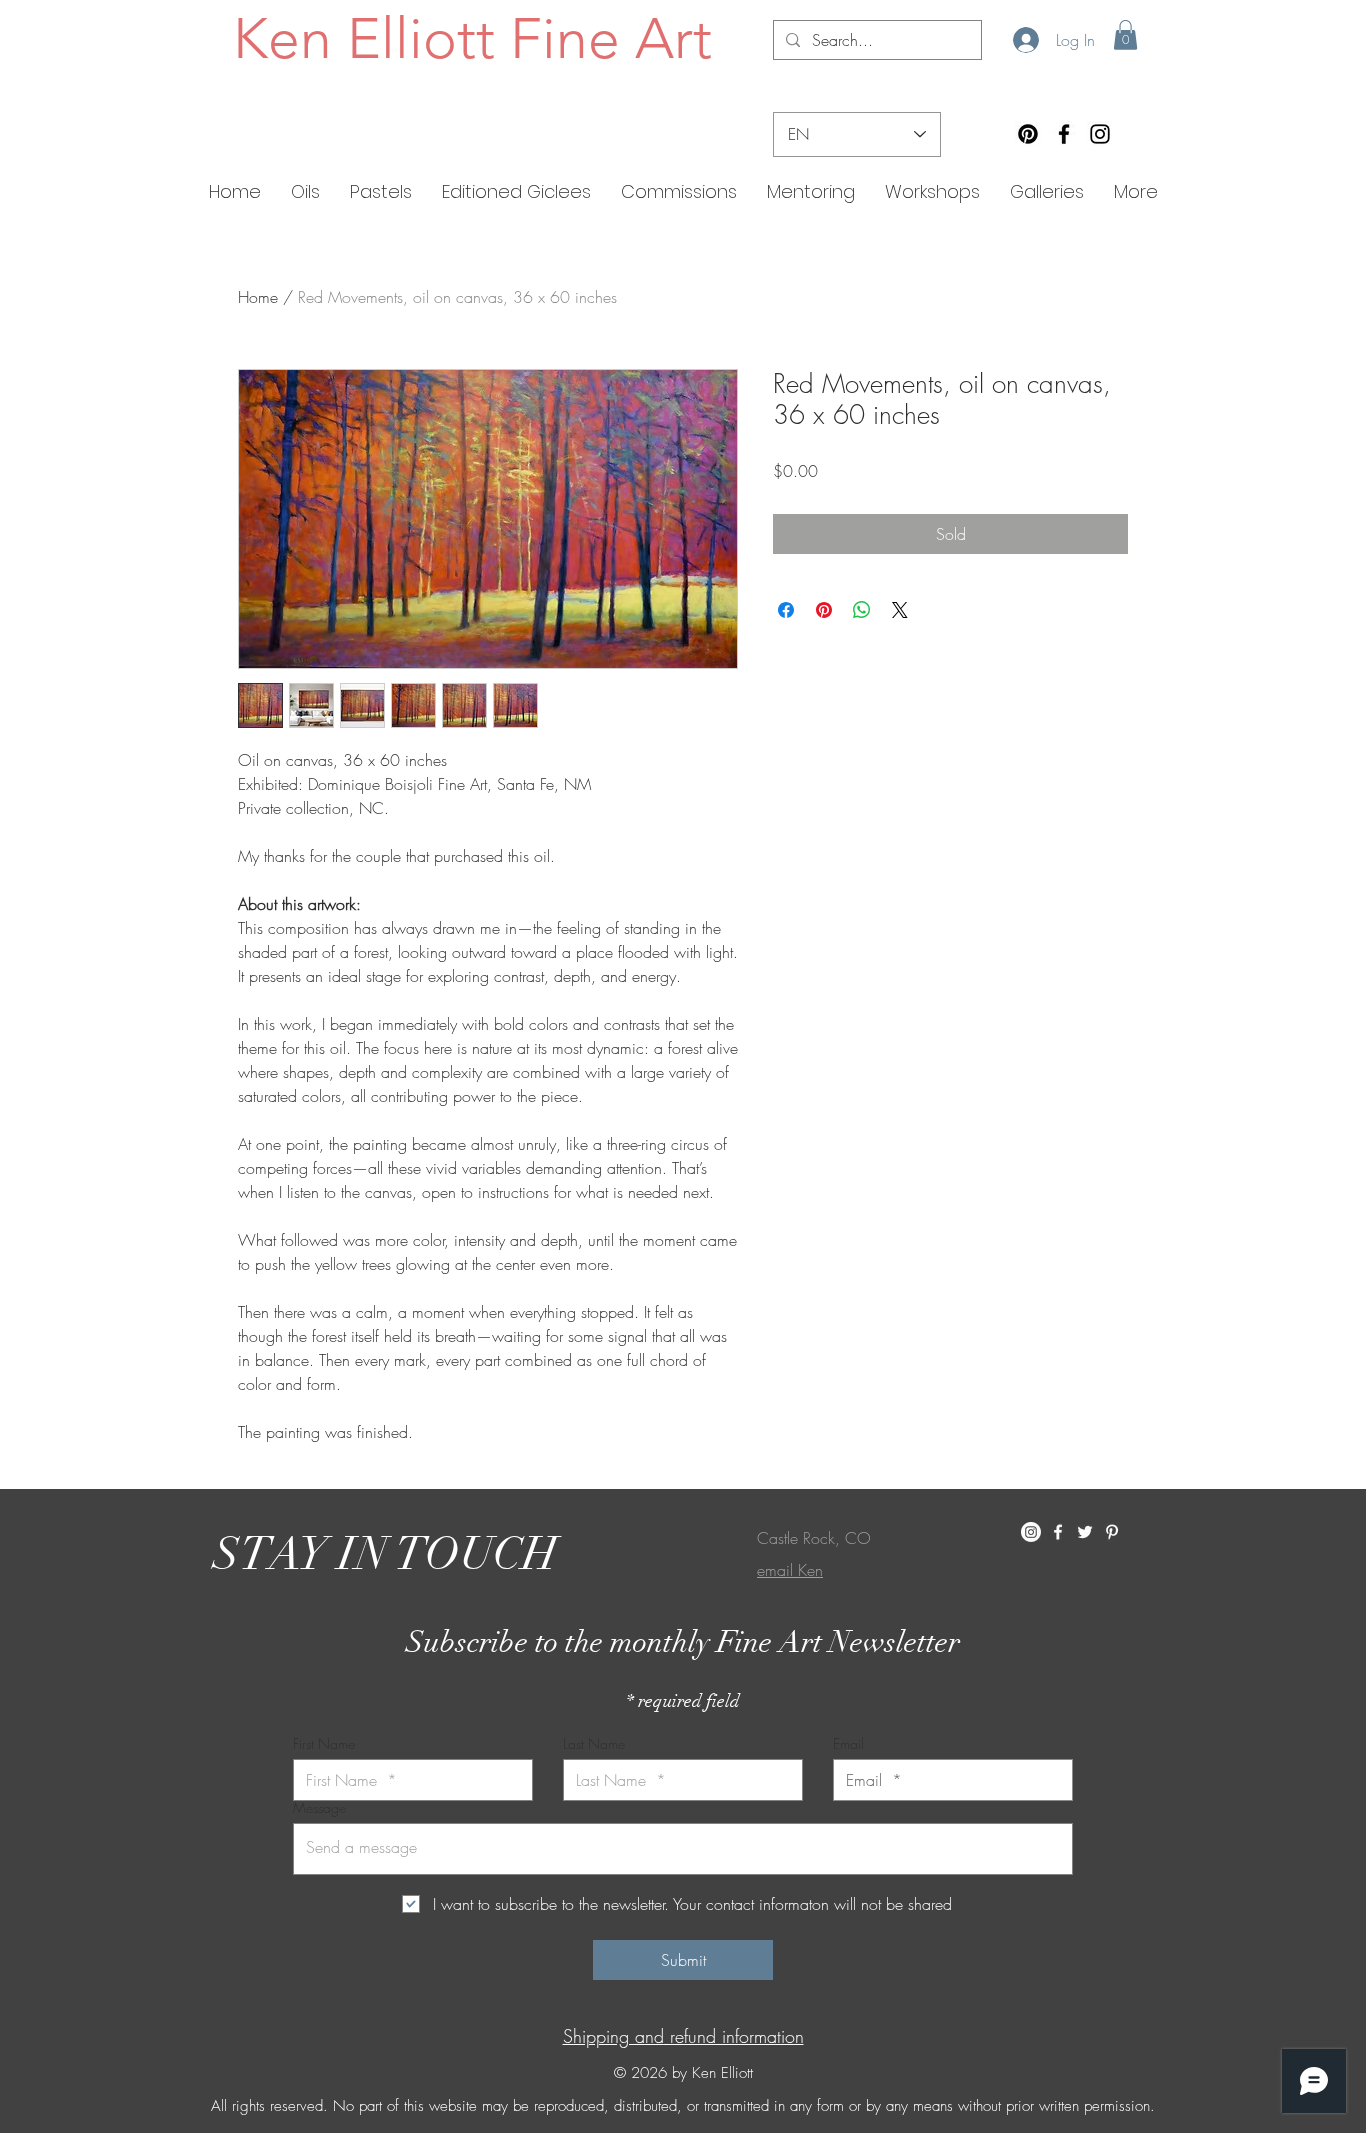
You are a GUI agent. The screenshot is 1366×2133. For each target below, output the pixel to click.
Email (848, 1744)
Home (258, 297)
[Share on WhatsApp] (862, 610)
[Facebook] (1064, 134)
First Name (324, 1744)
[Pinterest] (1028, 134)
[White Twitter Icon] (1085, 1532)
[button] (1125, 35)
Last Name (594, 1744)
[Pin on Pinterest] (824, 610)
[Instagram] (1100, 134)
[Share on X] (900, 610)
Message (319, 1808)
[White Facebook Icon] (1058, 1532)
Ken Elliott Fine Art (472, 38)
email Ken (790, 1570)
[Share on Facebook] (786, 610)
